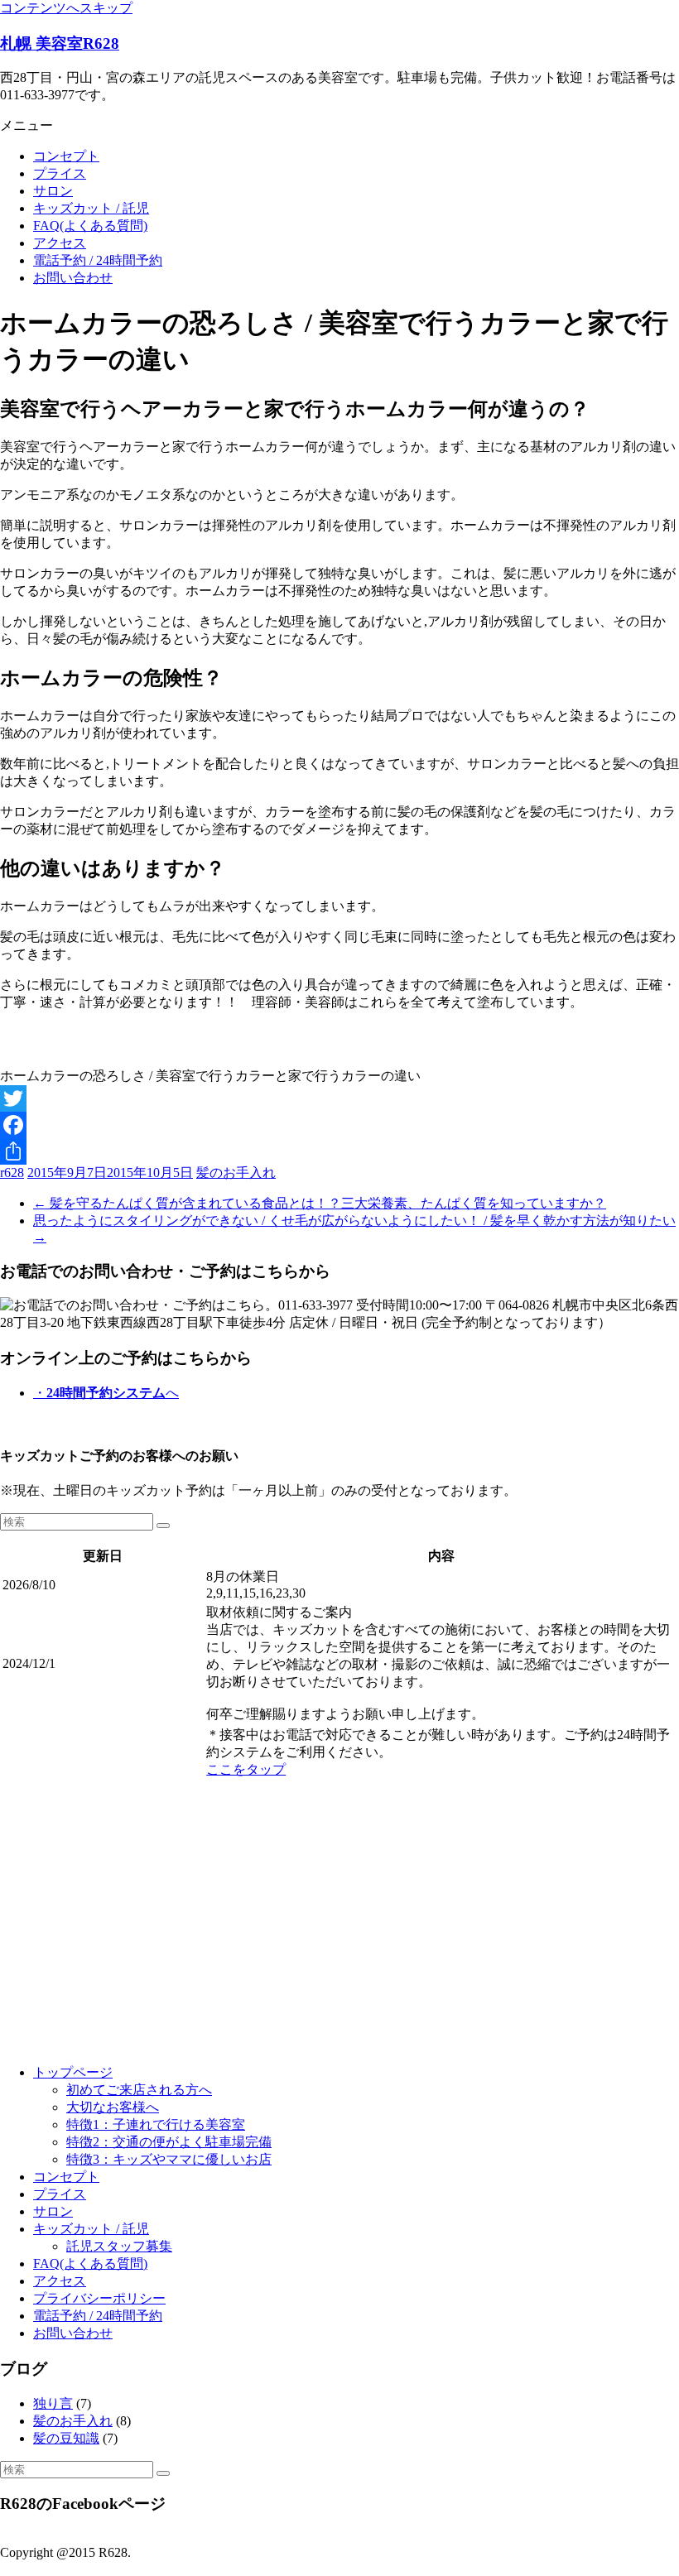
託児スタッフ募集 (119, 2246)
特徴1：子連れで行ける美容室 (156, 2124)
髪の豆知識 (66, 2438)
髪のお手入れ (236, 1173)
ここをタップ (246, 1769)
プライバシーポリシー (99, 2298)
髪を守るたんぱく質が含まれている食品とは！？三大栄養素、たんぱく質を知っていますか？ (320, 1203)
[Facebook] (339, 1125)
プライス (60, 173)
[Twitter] (339, 1098)
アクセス (60, 243)
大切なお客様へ (113, 2107)
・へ (106, 1393)
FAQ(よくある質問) (90, 226)
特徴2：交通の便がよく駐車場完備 (169, 2142)
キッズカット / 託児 (91, 208)
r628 (12, 1173)
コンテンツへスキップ (66, 8)
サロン (53, 191)
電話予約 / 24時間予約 (98, 260)
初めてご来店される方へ (139, 2090)
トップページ (73, 2072)
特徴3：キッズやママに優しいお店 (169, 2159)
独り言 (53, 2403)
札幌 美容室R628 (60, 43)
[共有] (339, 1151)
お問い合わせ (73, 278)
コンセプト (66, 156)
